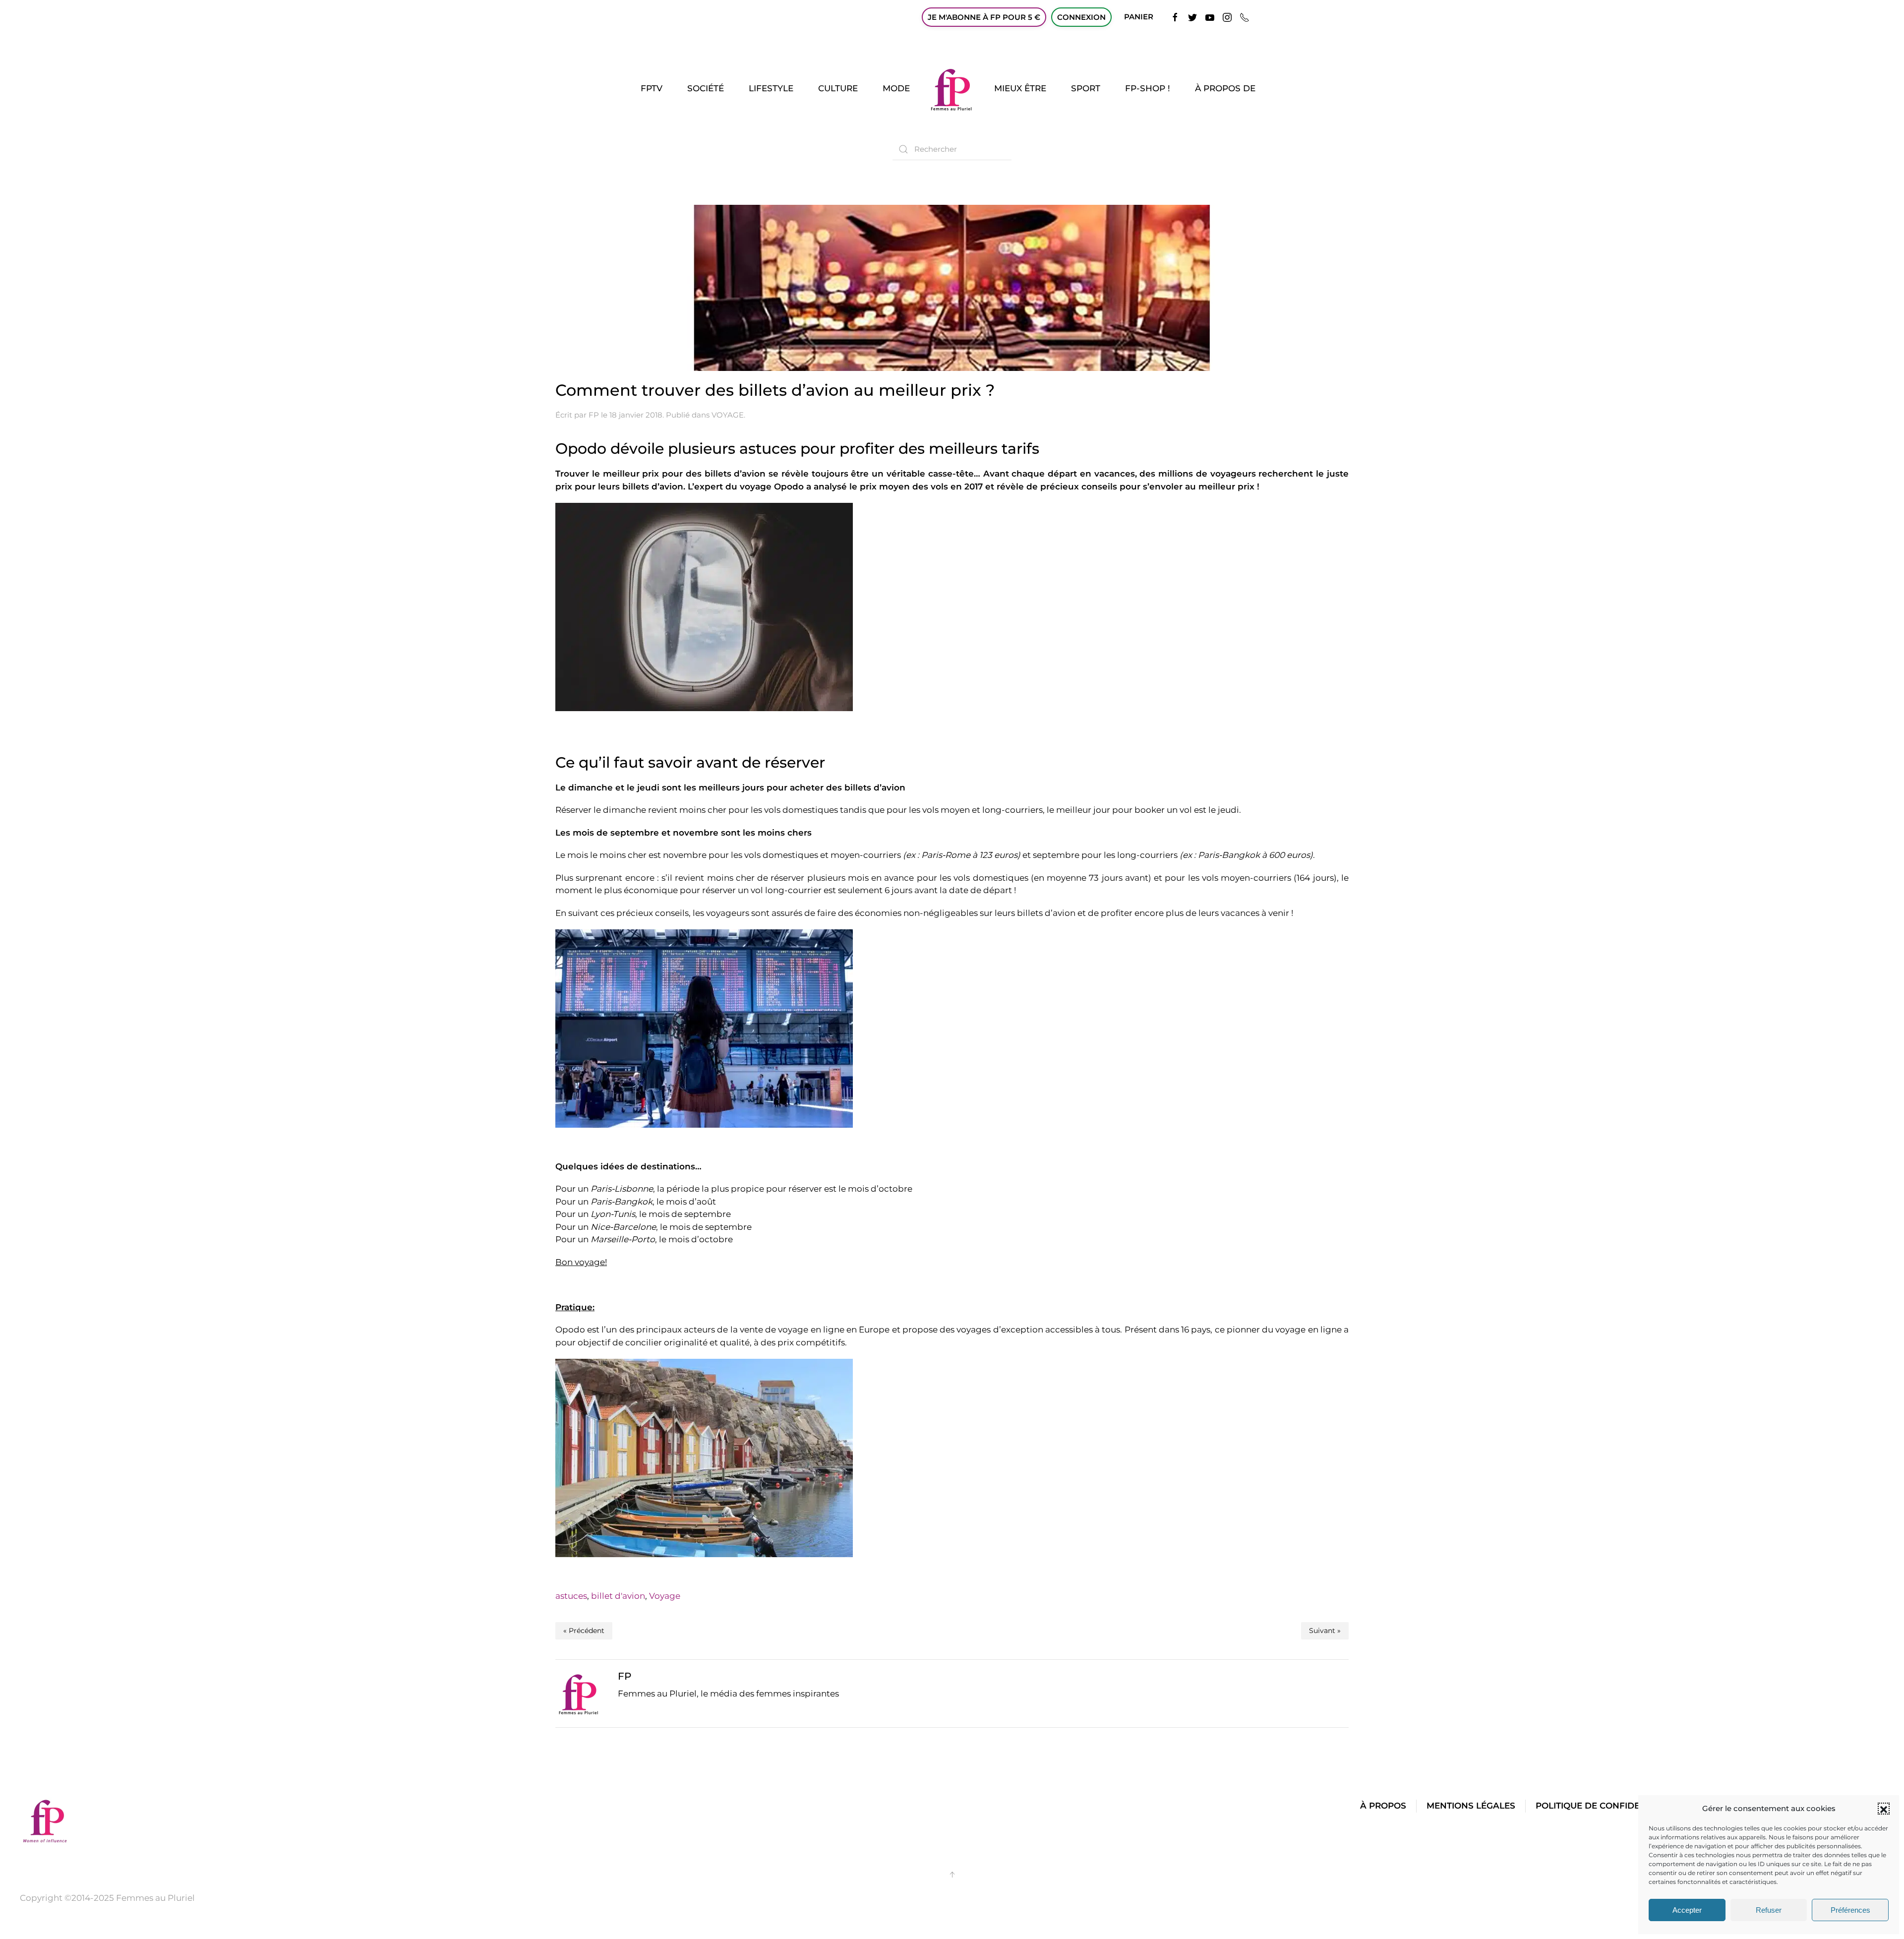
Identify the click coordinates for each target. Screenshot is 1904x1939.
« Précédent (584, 1631)
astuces (571, 1596)
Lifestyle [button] (771, 88)
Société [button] (706, 88)
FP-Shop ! (1148, 88)
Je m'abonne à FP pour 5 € (984, 17)
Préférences (1850, 1910)
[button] (1884, 1809)
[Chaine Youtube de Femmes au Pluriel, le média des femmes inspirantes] (1210, 17)
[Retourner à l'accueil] (952, 89)
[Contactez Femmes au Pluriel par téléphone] (1245, 17)
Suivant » (1325, 1631)
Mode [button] (896, 88)
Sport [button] (1086, 88)
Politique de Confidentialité (1607, 1806)
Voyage (665, 1596)
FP (594, 415)
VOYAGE (728, 415)
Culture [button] (838, 88)
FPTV (652, 88)
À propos (1383, 1806)
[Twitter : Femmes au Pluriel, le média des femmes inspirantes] (1192, 17)
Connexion (1081, 17)
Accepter (1687, 1910)
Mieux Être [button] (1020, 88)
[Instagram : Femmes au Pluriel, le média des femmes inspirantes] (1227, 17)
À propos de (1225, 88)
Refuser (1769, 1910)
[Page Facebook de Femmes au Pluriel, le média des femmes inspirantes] (1175, 17)
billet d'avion (618, 1596)
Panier (1139, 17)
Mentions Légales (1471, 1806)
